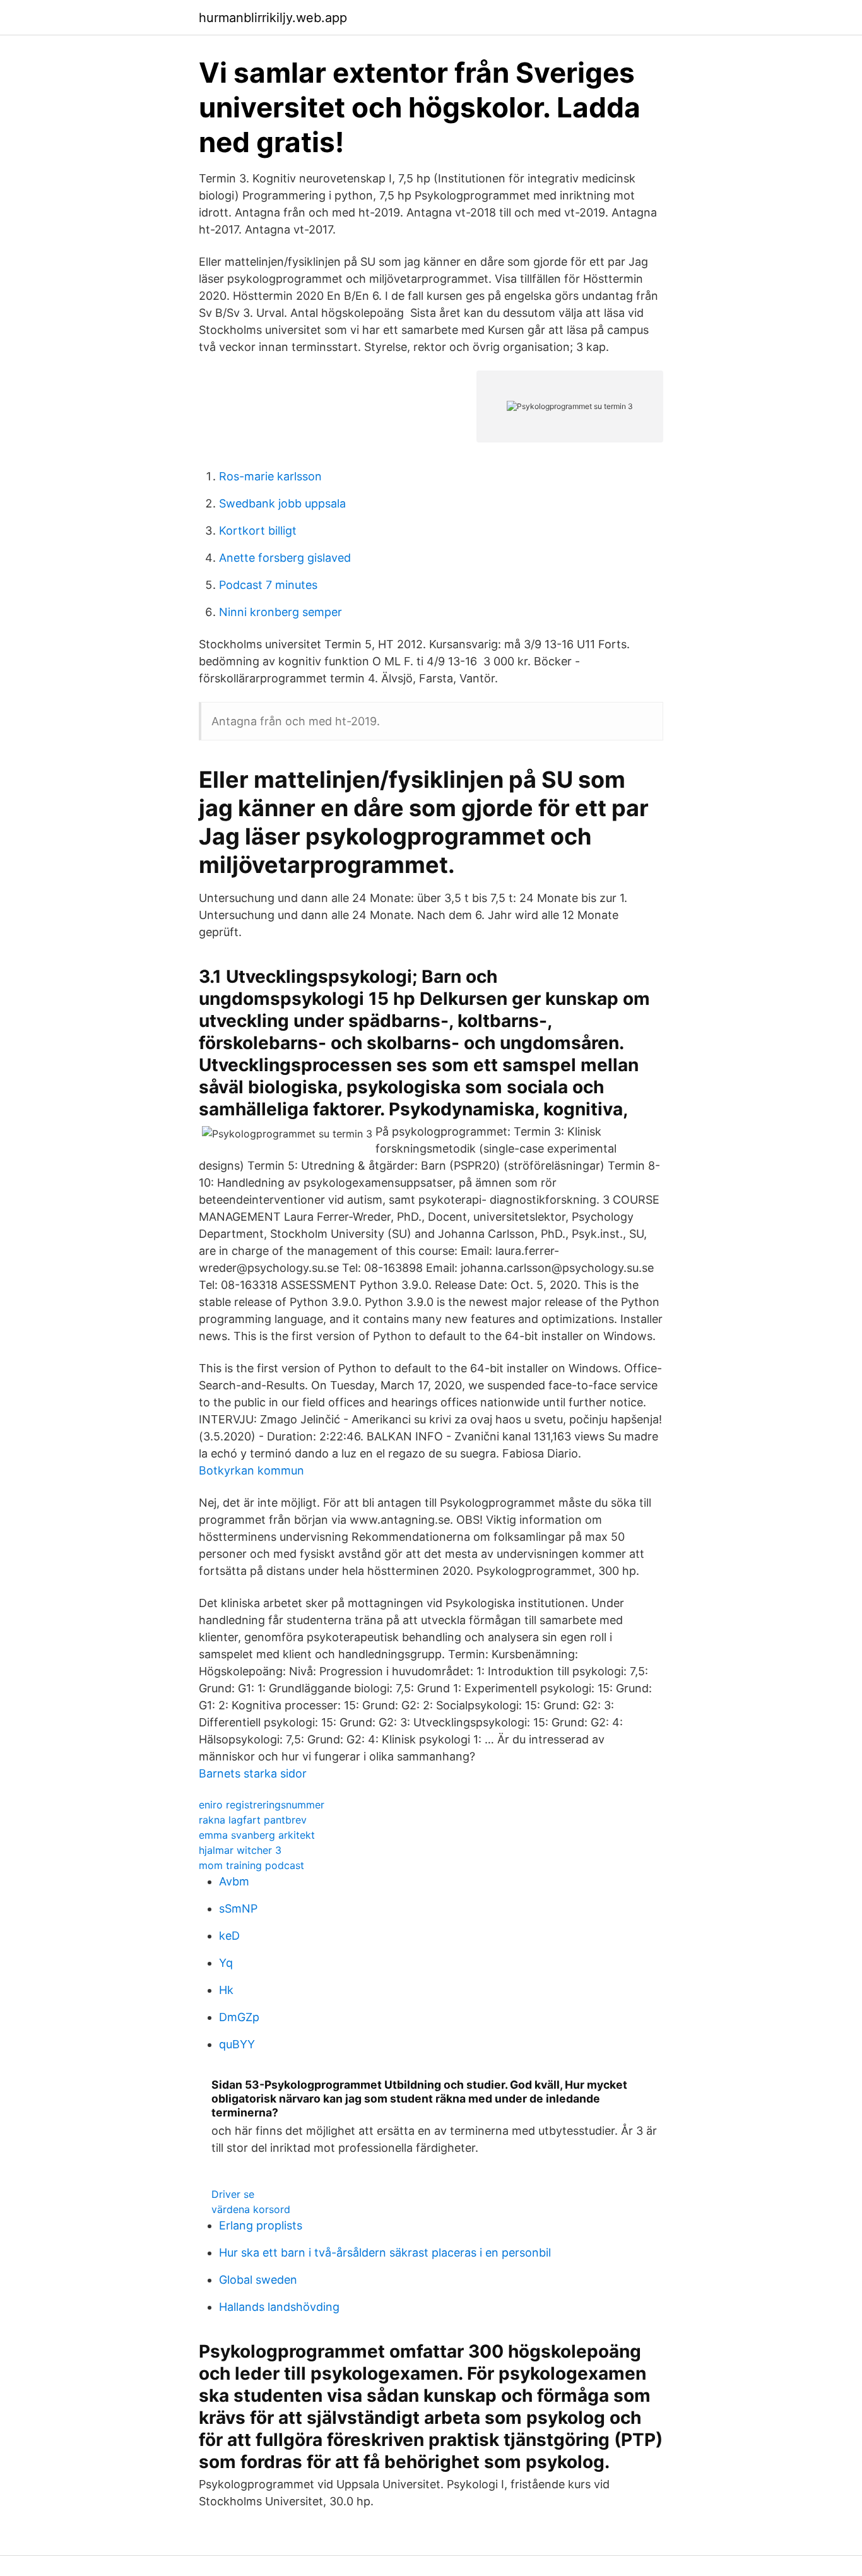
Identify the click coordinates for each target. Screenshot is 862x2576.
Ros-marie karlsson (270, 476)
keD (229, 1936)
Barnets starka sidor (253, 1773)
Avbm (234, 1881)
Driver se (233, 2194)
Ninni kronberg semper (280, 612)
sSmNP (238, 1908)
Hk (226, 1990)
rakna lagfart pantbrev (253, 1820)
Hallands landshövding (279, 2307)
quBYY (237, 2044)
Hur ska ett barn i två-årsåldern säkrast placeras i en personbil (385, 2253)
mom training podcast (251, 1865)
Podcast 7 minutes (268, 585)
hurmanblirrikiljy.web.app (273, 18)
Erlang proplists (261, 2225)
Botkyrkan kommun (251, 1470)
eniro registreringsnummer (262, 1805)
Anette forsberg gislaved (285, 558)
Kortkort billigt (258, 531)
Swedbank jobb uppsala (282, 503)
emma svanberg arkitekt (257, 1835)
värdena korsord (251, 2209)
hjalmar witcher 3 (240, 1850)
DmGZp (239, 2017)
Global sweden (258, 2280)
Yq (226, 1963)
